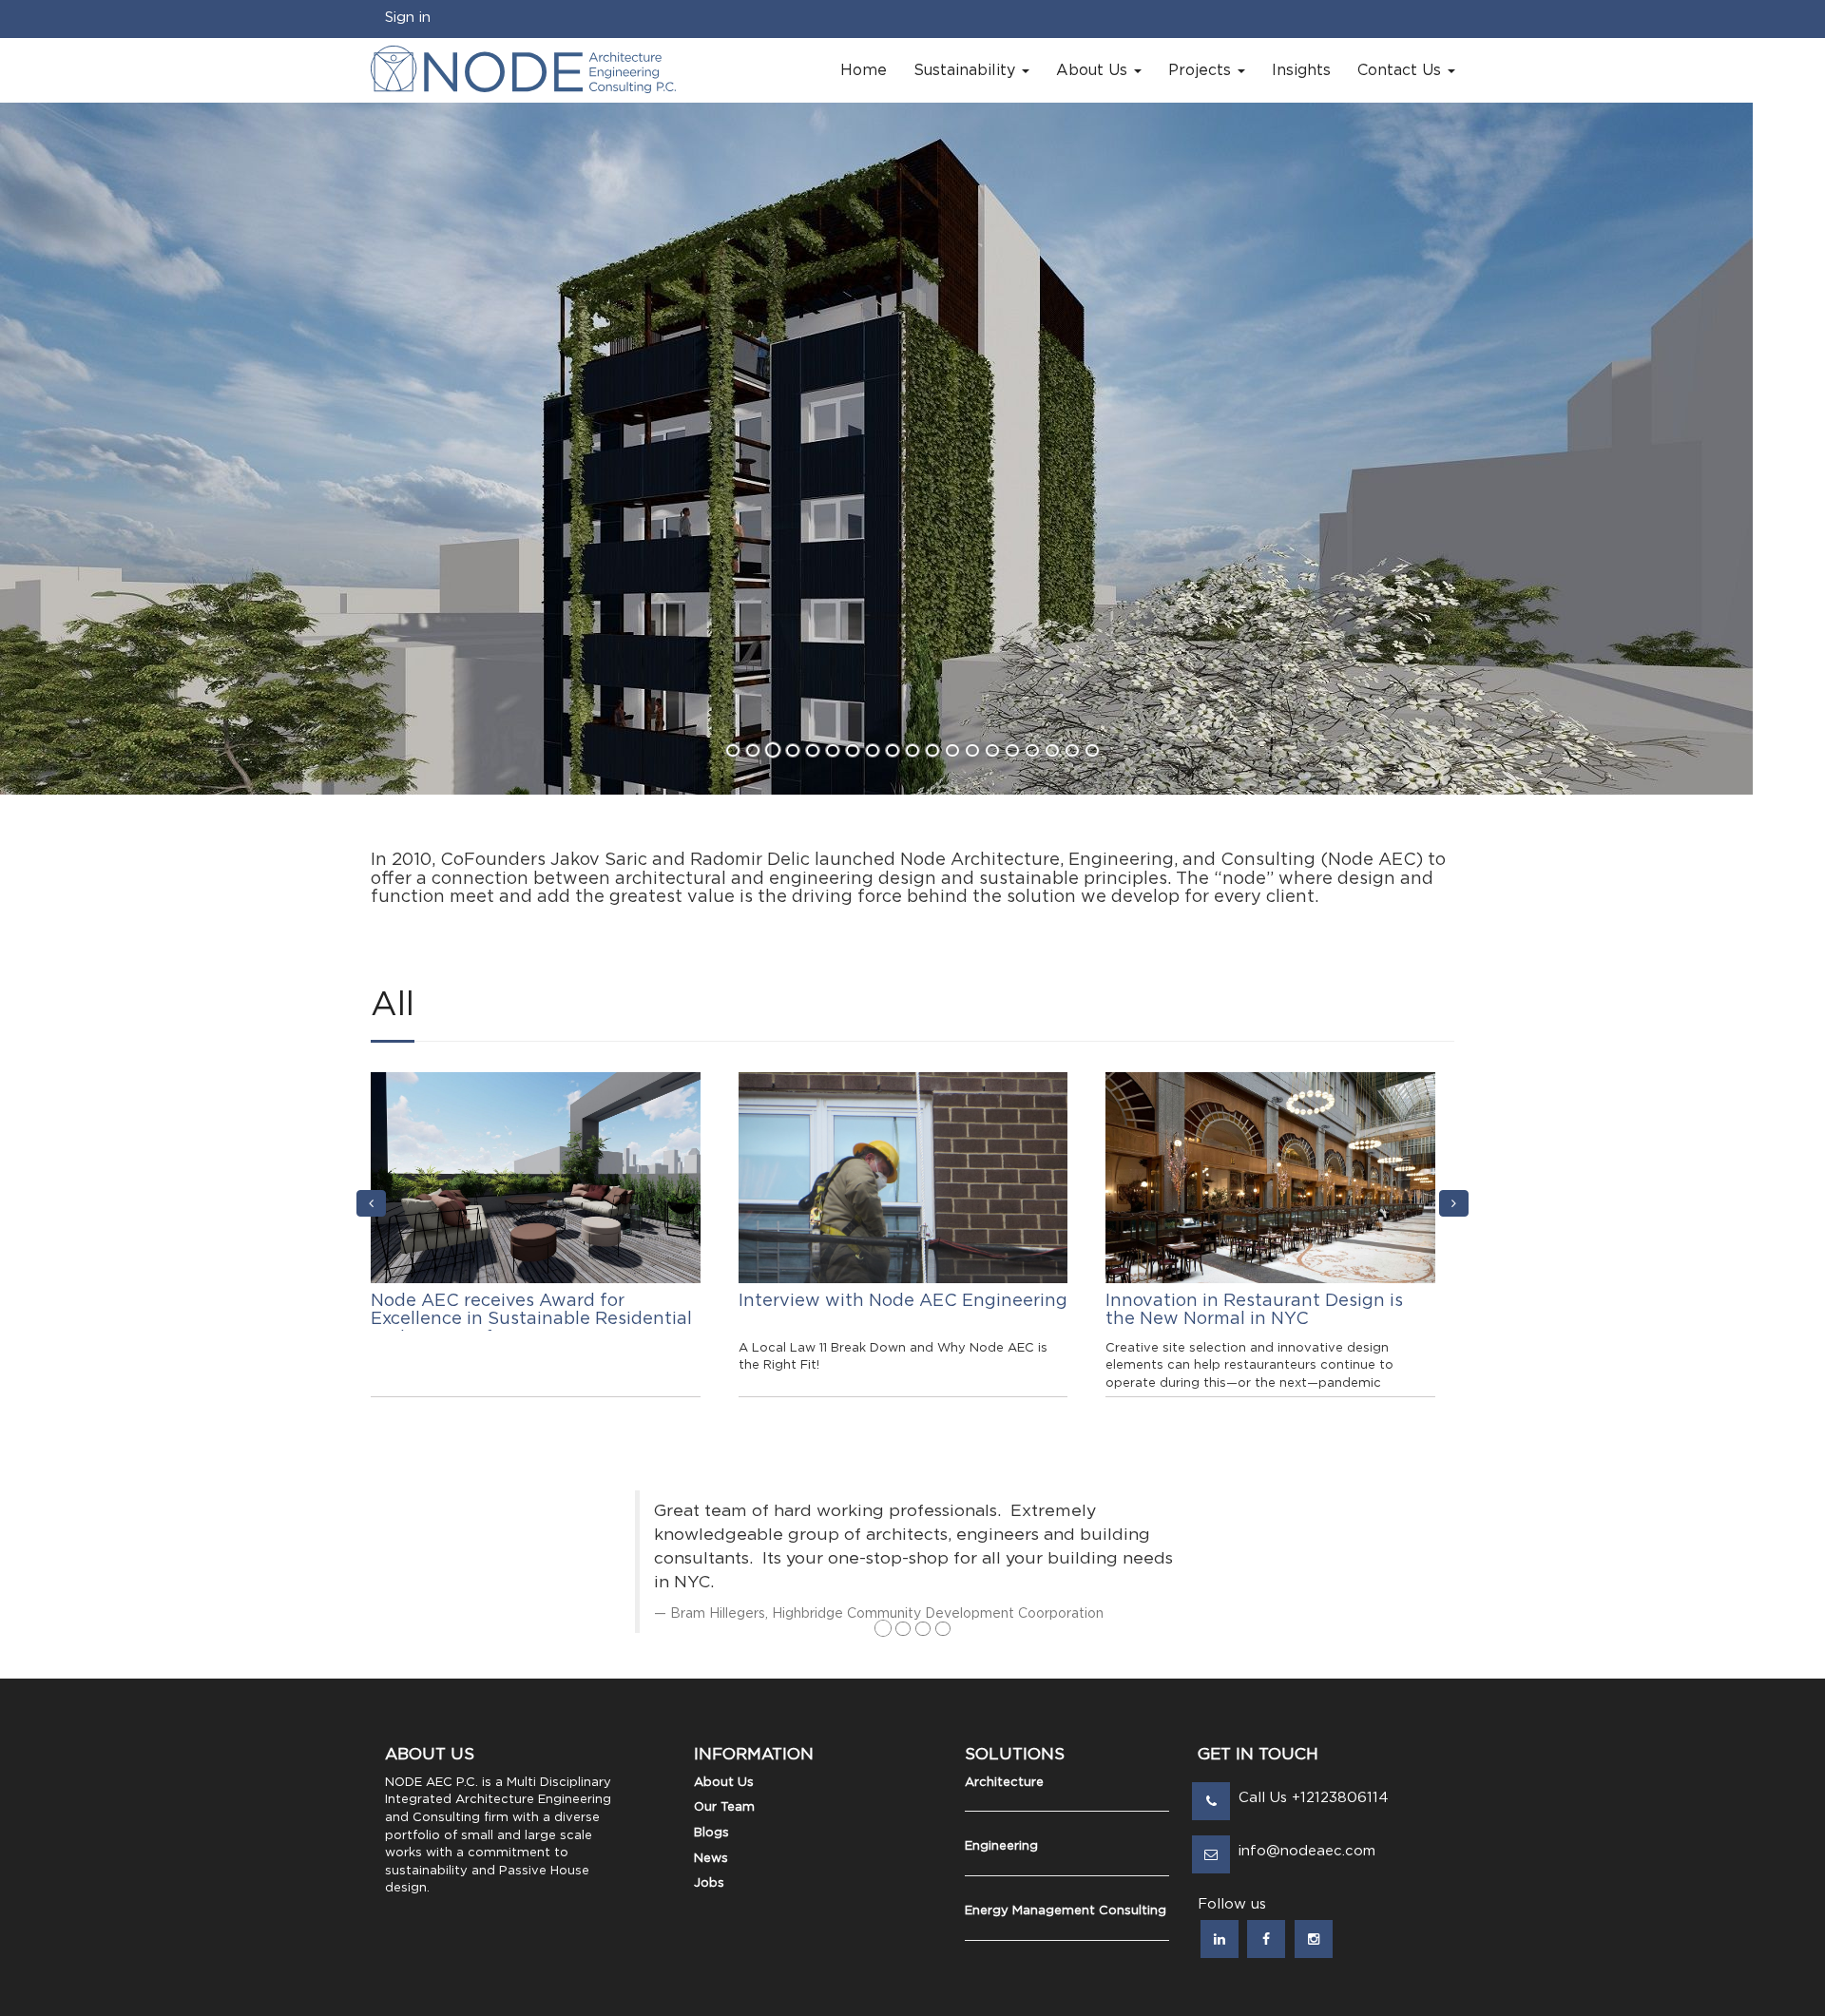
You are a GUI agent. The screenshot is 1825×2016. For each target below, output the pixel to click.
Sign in (408, 18)
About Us (724, 1783)
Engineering (1001, 1846)
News (711, 1859)
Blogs (711, 1833)
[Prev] (371, 1203)
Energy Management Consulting (1066, 1911)
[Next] (1454, 1203)
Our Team (724, 1807)
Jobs (709, 1883)
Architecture (1004, 1783)
